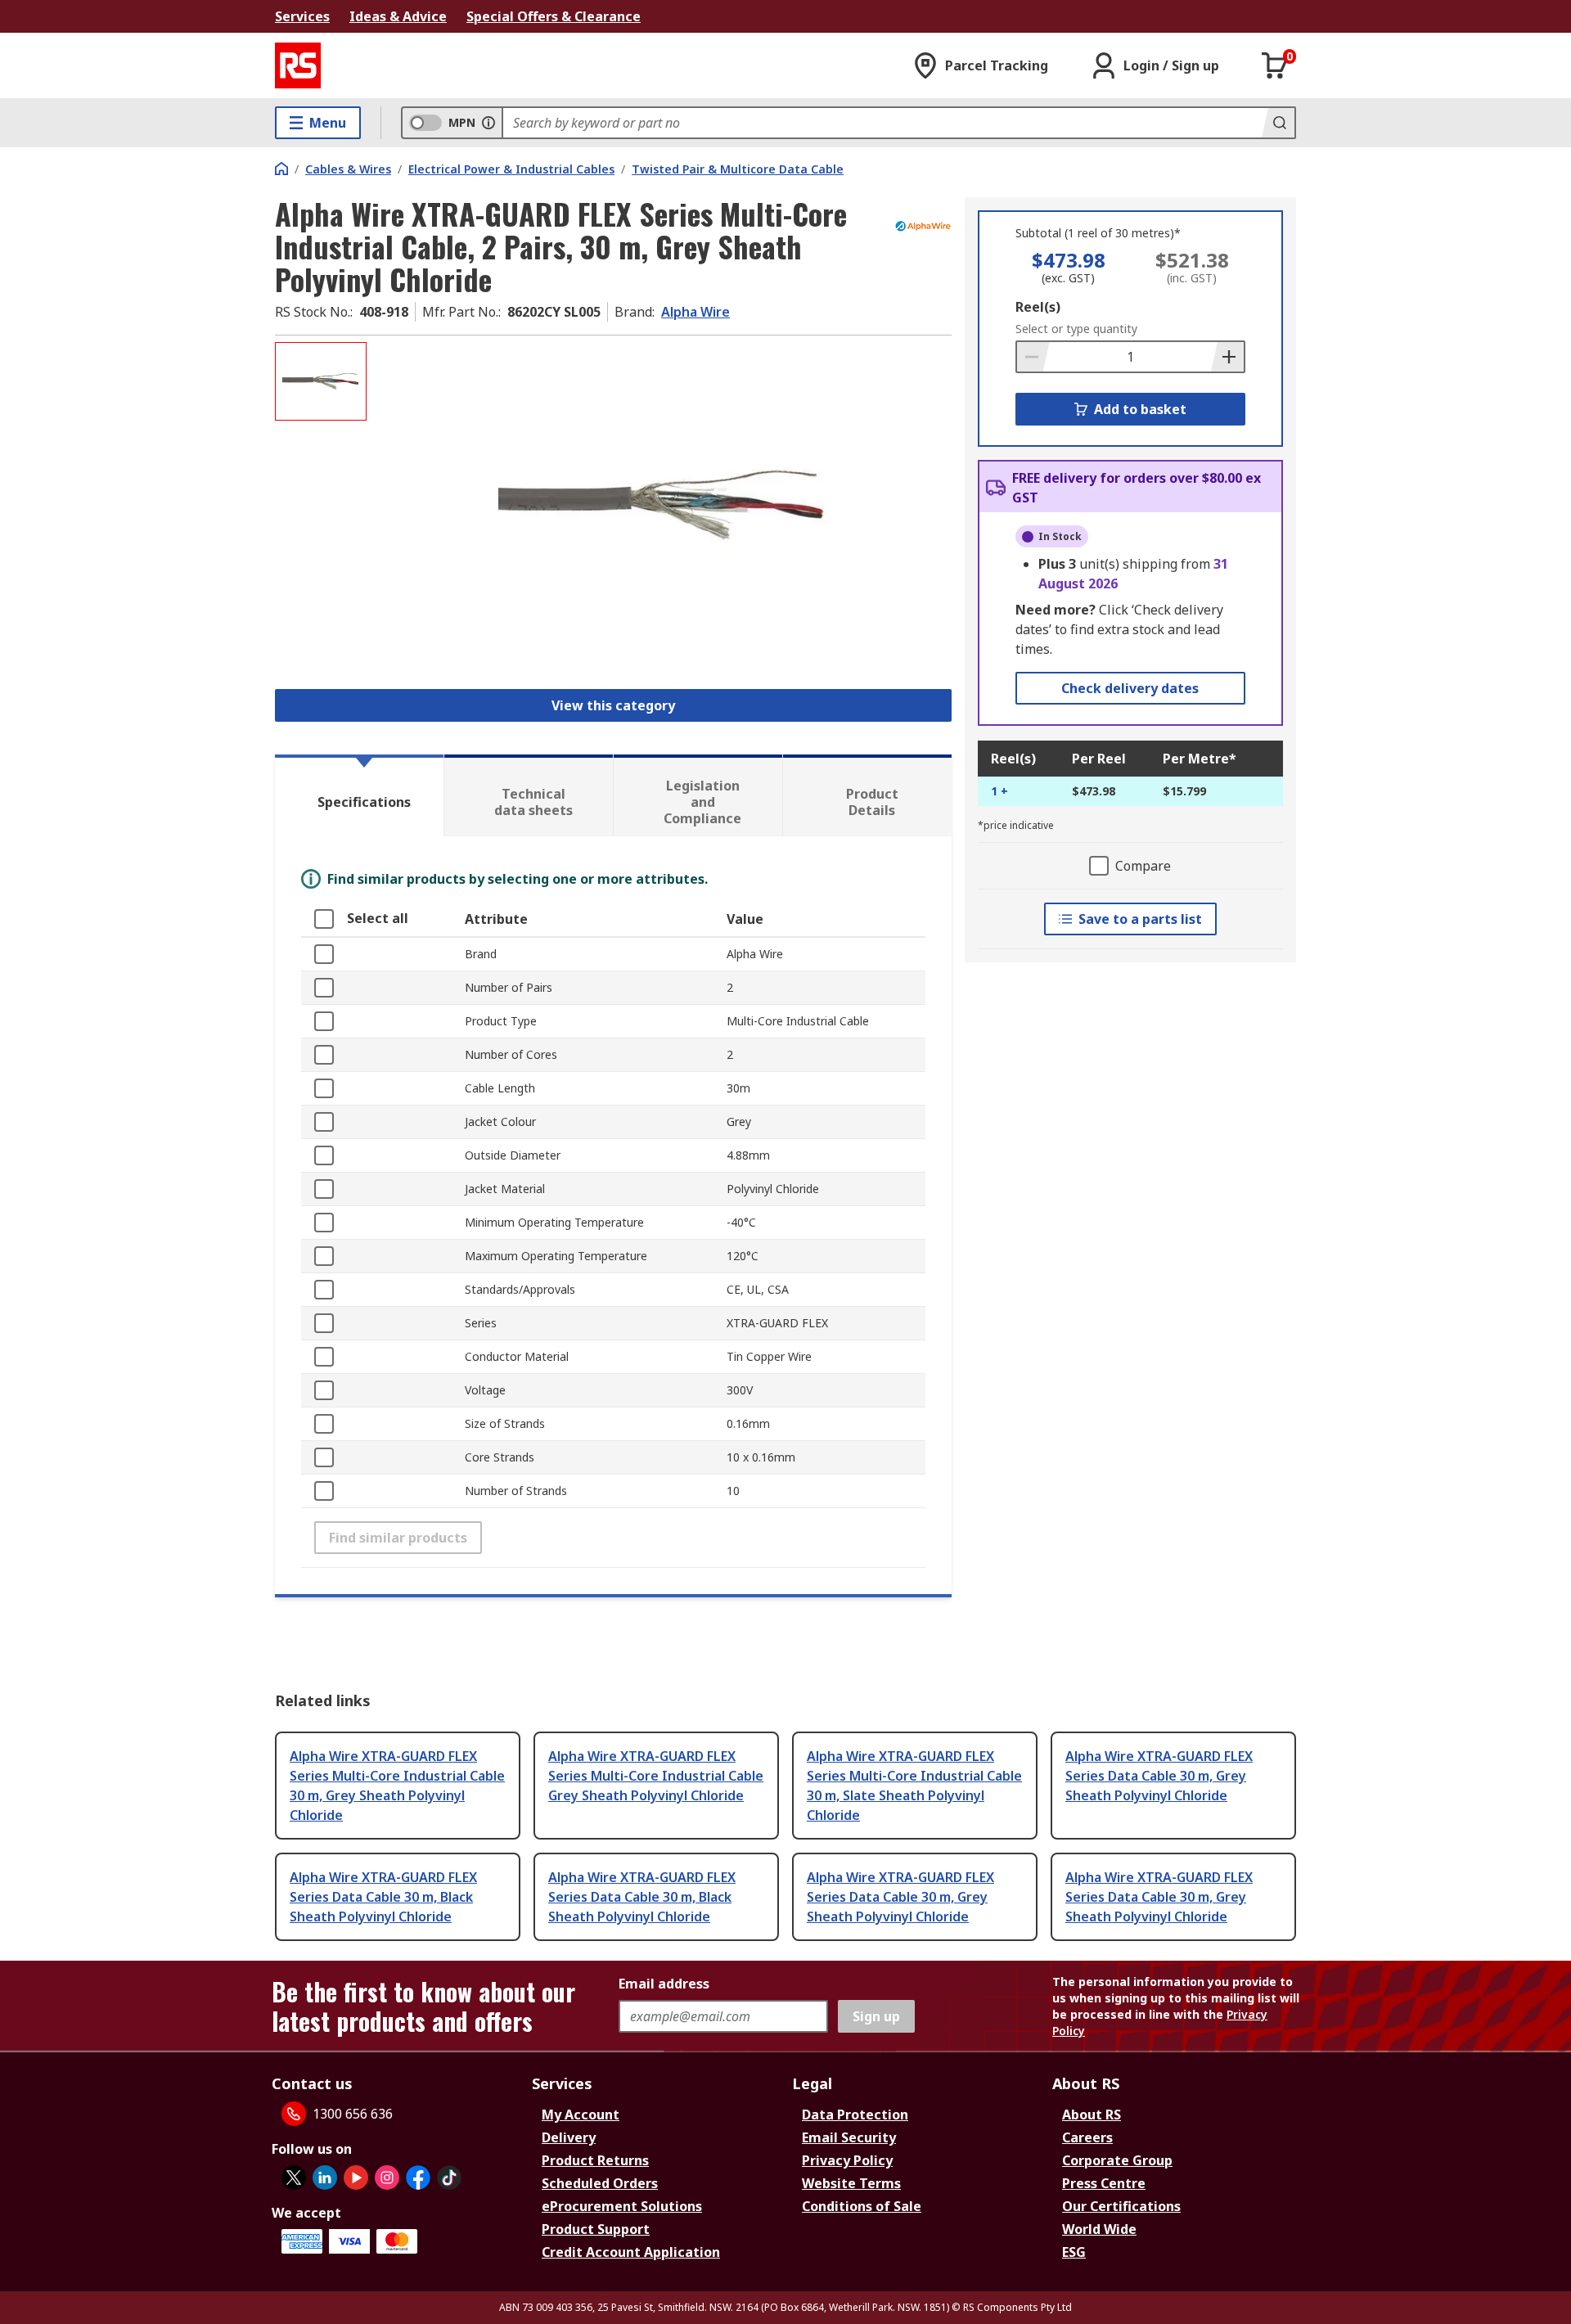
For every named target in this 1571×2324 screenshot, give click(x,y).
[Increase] (1227, 357)
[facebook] (418, 2178)
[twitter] (294, 2178)
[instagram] (387, 2178)
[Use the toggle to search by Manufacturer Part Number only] (488, 123)
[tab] (359, 795)
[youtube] (356, 2178)
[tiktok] (449, 2178)
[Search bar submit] (1278, 123)
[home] (281, 169)
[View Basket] (1275, 65)
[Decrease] (1033, 357)
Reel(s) (1038, 307)
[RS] (298, 65)
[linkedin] (325, 2178)
